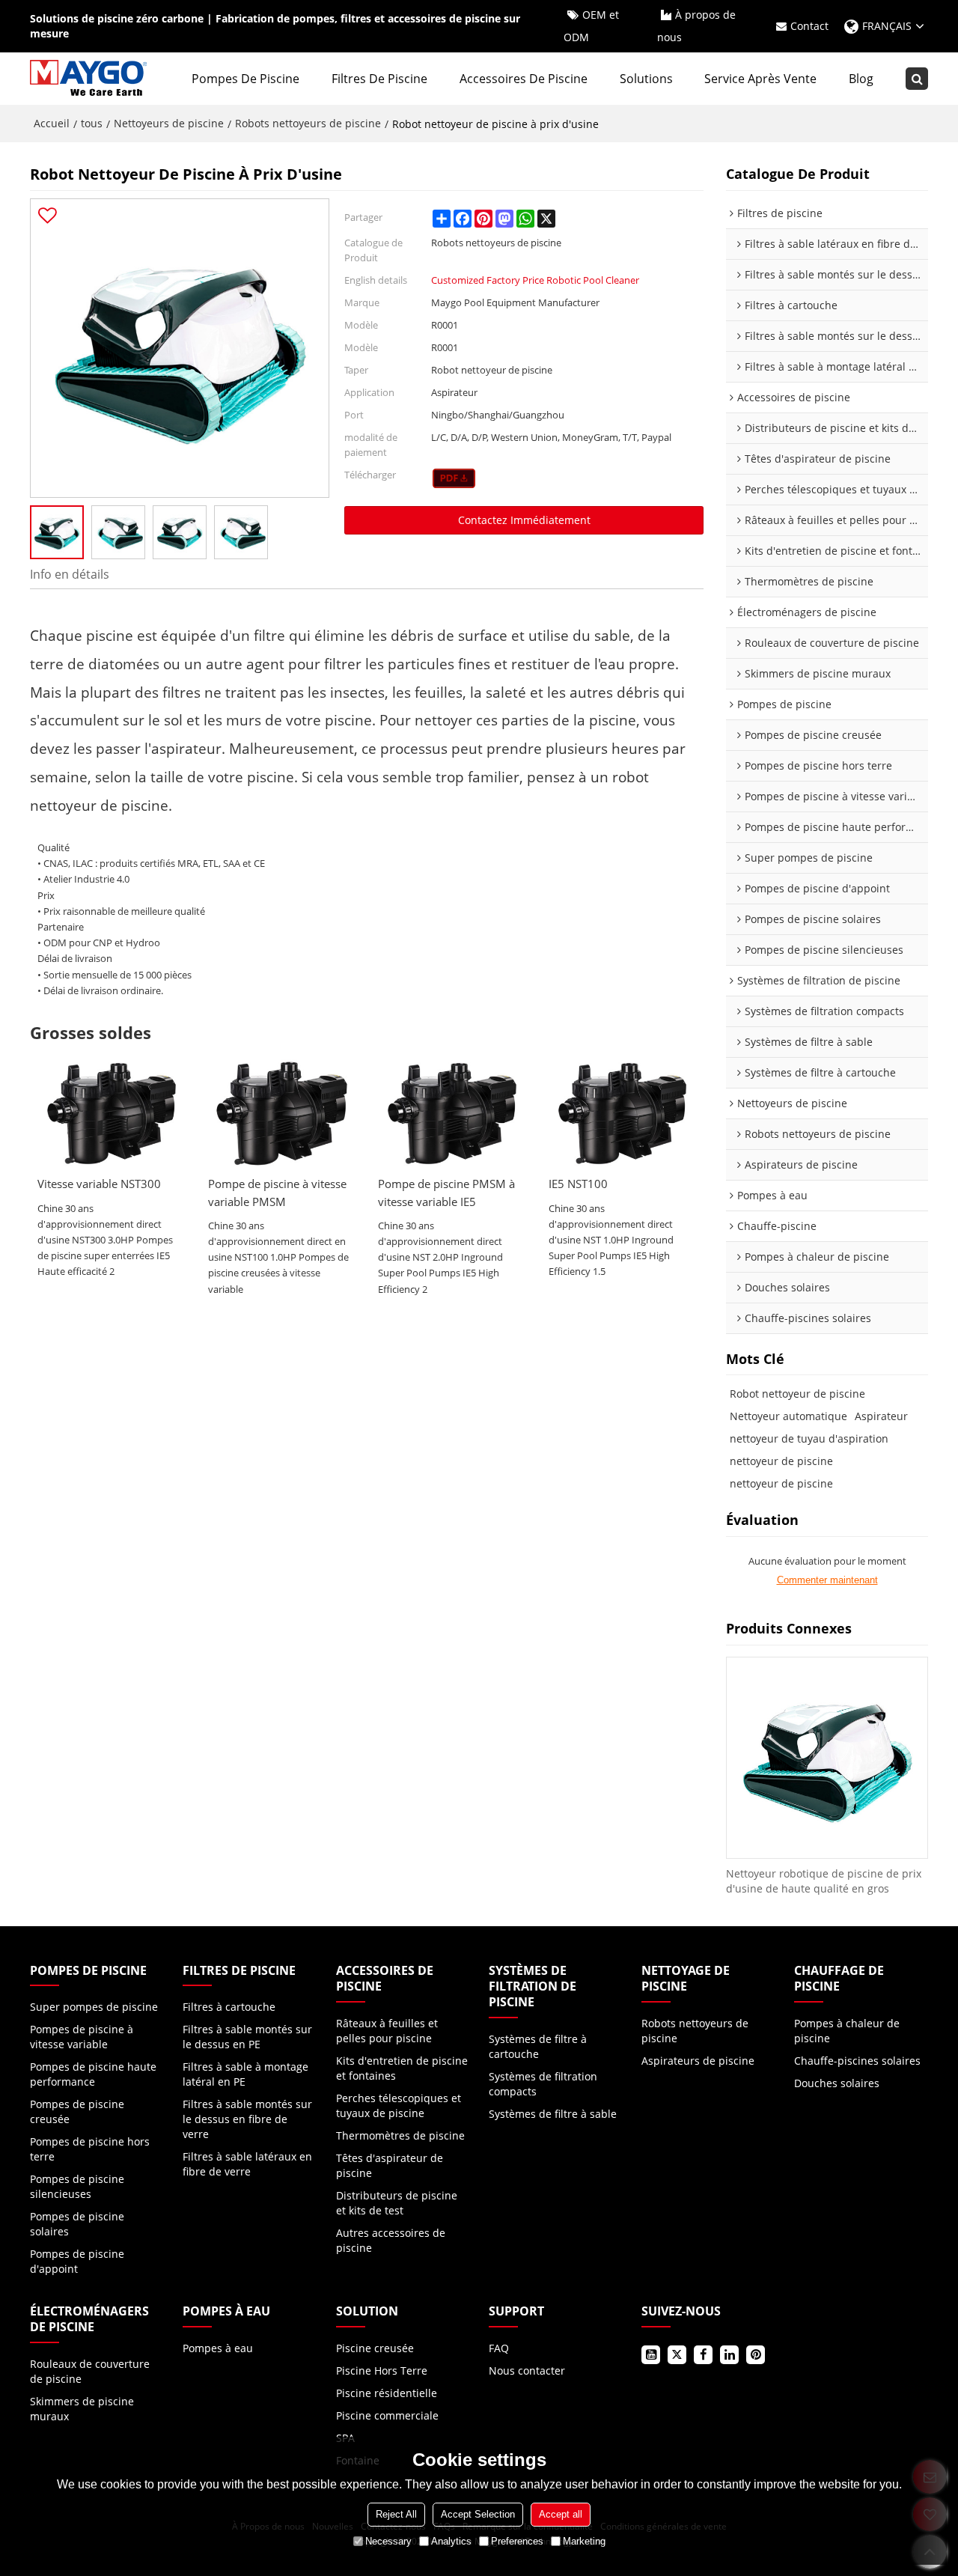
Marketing (584, 2541)
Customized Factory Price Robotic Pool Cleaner (535, 280)
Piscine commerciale (387, 2415)
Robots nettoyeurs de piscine (308, 123)
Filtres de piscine (379, 79)
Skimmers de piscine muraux (82, 2409)
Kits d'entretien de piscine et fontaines (402, 2068)
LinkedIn (729, 2355)
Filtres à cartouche (229, 2007)
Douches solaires (837, 2083)
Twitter (677, 2355)
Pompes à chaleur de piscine (847, 2031)
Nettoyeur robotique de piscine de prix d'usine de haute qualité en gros (824, 1881)
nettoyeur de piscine (781, 1461)
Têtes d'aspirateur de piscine (390, 2165)
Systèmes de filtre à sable (553, 2114)
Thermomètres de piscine (400, 2135)
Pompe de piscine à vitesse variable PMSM (277, 1192)
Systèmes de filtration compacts (543, 2084)
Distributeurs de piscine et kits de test (397, 2203)
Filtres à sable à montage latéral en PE (245, 2074)
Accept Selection (478, 2514)
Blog (861, 79)
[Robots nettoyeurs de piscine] (454, 478)
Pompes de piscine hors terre (90, 2149)
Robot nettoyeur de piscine (797, 1394)
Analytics (451, 2541)
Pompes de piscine (245, 79)
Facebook (703, 2355)
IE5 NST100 (578, 1184)
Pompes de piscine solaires (77, 2224)
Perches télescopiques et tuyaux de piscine (399, 2105)
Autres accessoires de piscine (391, 2240)
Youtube (651, 2355)
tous (92, 123)
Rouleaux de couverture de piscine (90, 2371)
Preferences (517, 2541)
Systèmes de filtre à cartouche (538, 2046)
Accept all (561, 2514)
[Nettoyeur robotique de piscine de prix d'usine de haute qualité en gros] (827, 1758)
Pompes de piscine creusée (77, 2111)
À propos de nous (696, 26)
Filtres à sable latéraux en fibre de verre (247, 2164)
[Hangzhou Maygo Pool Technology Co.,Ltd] (90, 79)
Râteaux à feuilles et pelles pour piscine (387, 2031)
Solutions (646, 79)
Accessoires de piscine (524, 79)
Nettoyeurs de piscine (169, 123)
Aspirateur (881, 1416)
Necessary (388, 2541)
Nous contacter (527, 2371)
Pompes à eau (218, 2348)
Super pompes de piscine (94, 2007)
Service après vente (760, 79)
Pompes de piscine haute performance (93, 2074)
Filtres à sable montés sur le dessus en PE (247, 2037)
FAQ (499, 2348)
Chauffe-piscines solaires (857, 2061)
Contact (809, 26)
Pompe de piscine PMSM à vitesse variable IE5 (446, 1192)
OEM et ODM (591, 26)
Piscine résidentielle (387, 2393)
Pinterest (756, 2355)
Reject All (396, 2514)
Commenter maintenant (827, 1580)
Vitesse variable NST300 (99, 1184)
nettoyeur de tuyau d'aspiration (809, 1438)
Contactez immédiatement (524, 520)
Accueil (52, 123)
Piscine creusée (375, 2348)
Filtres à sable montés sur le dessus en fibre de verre (247, 2119)
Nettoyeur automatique (788, 1416)
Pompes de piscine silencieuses (77, 2186)
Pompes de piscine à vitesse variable (82, 2037)
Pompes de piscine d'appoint (77, 2261)
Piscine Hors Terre (382, 2371)
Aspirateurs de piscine (698, 2061)
